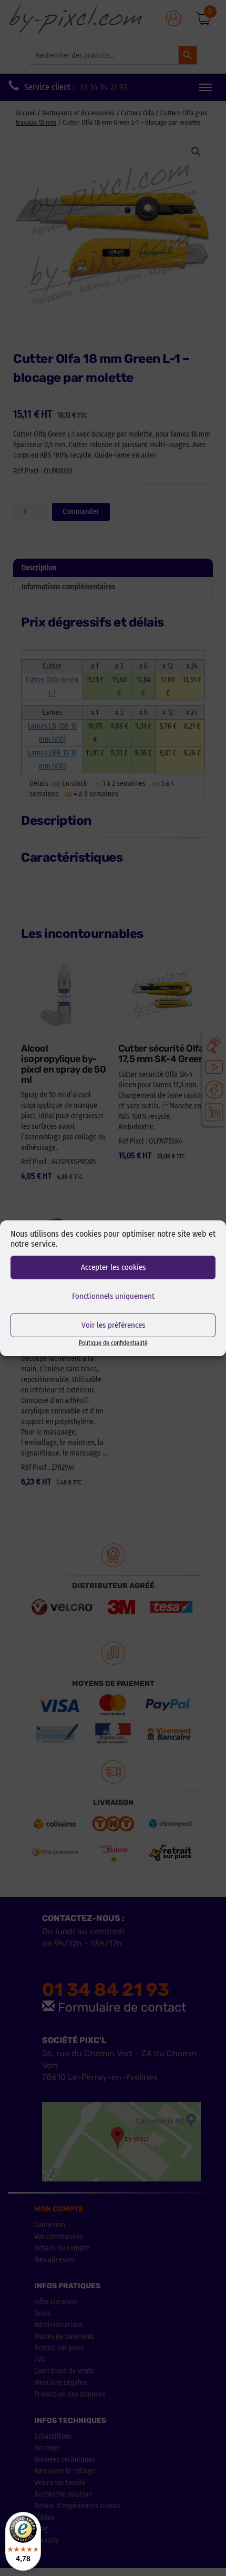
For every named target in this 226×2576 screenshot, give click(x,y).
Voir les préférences (113, 1325)
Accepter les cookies (113, 1267)
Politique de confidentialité (113, 1343)
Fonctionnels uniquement (113, 1296)
